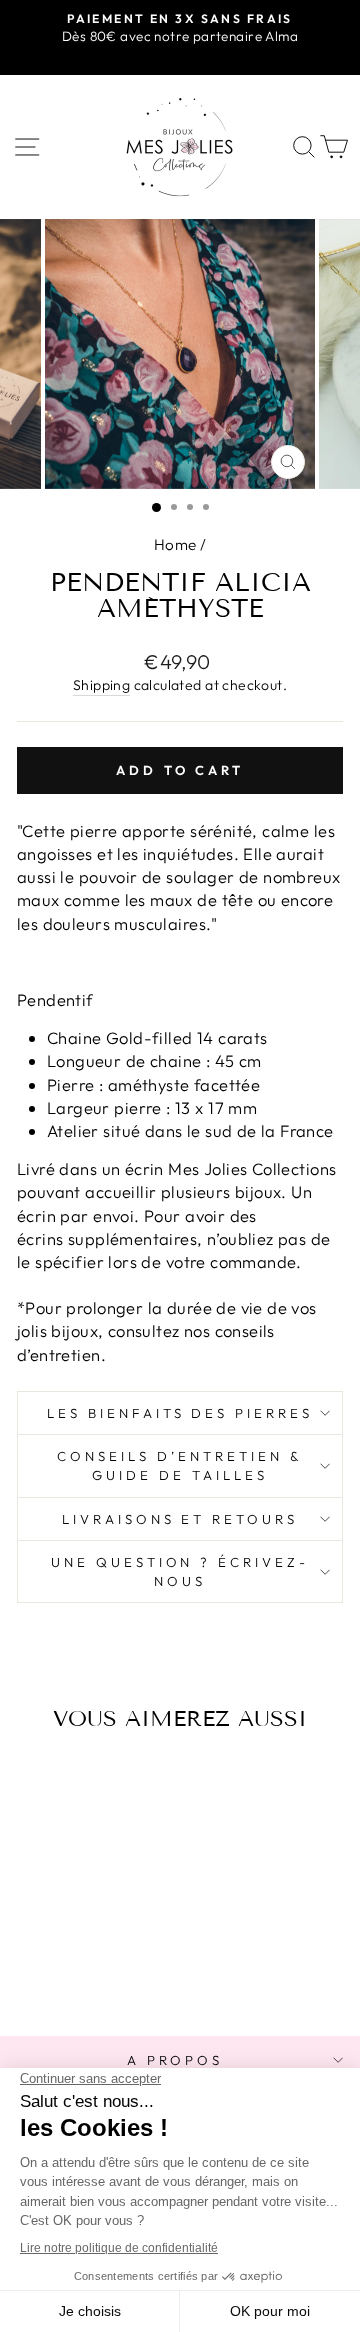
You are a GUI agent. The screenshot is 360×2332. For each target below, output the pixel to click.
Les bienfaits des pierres (180, 1413)
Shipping (101, 685)
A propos (175, 2060)
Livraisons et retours (180, 1519)
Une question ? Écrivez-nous (180, 1571)
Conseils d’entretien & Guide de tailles (179, 1465)
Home (175, 544)
